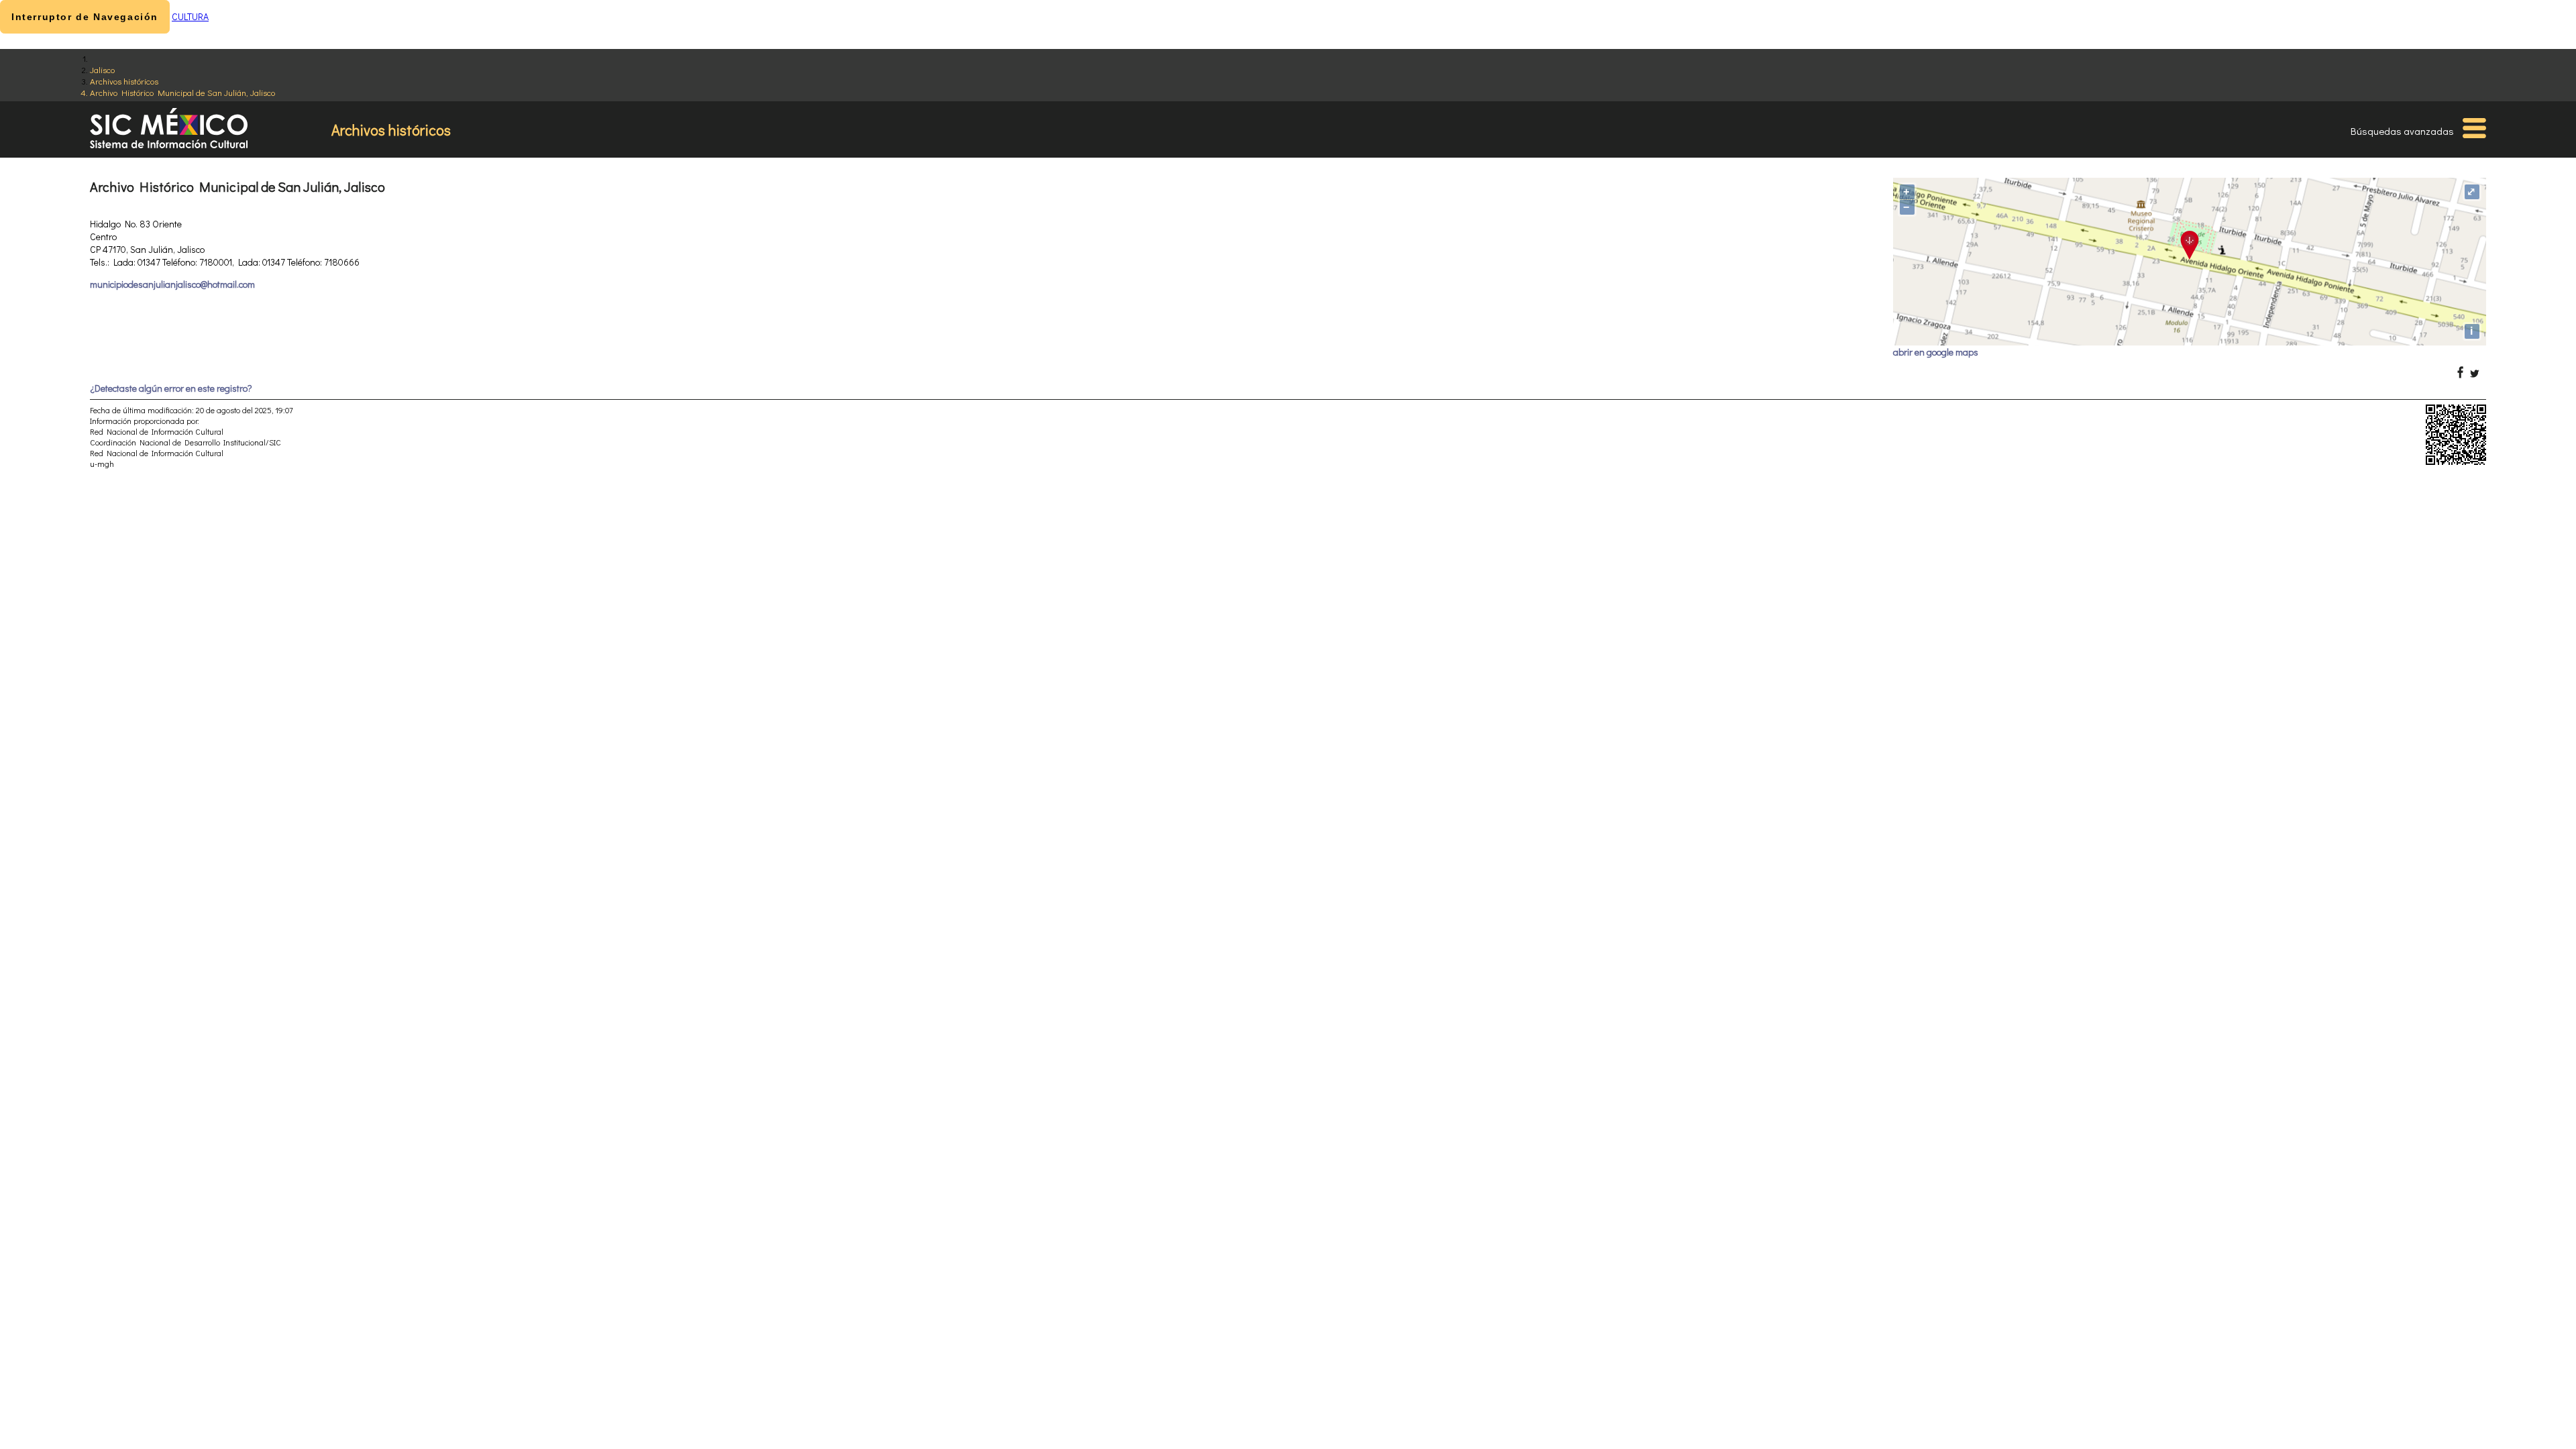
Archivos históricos (124, 81)
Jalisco (102, 69)
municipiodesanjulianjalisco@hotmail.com (172, 284)
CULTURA (190, 16)
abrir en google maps (1936, 352)
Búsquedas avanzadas (2402, 131)
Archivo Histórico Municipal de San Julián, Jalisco (182, 92)
